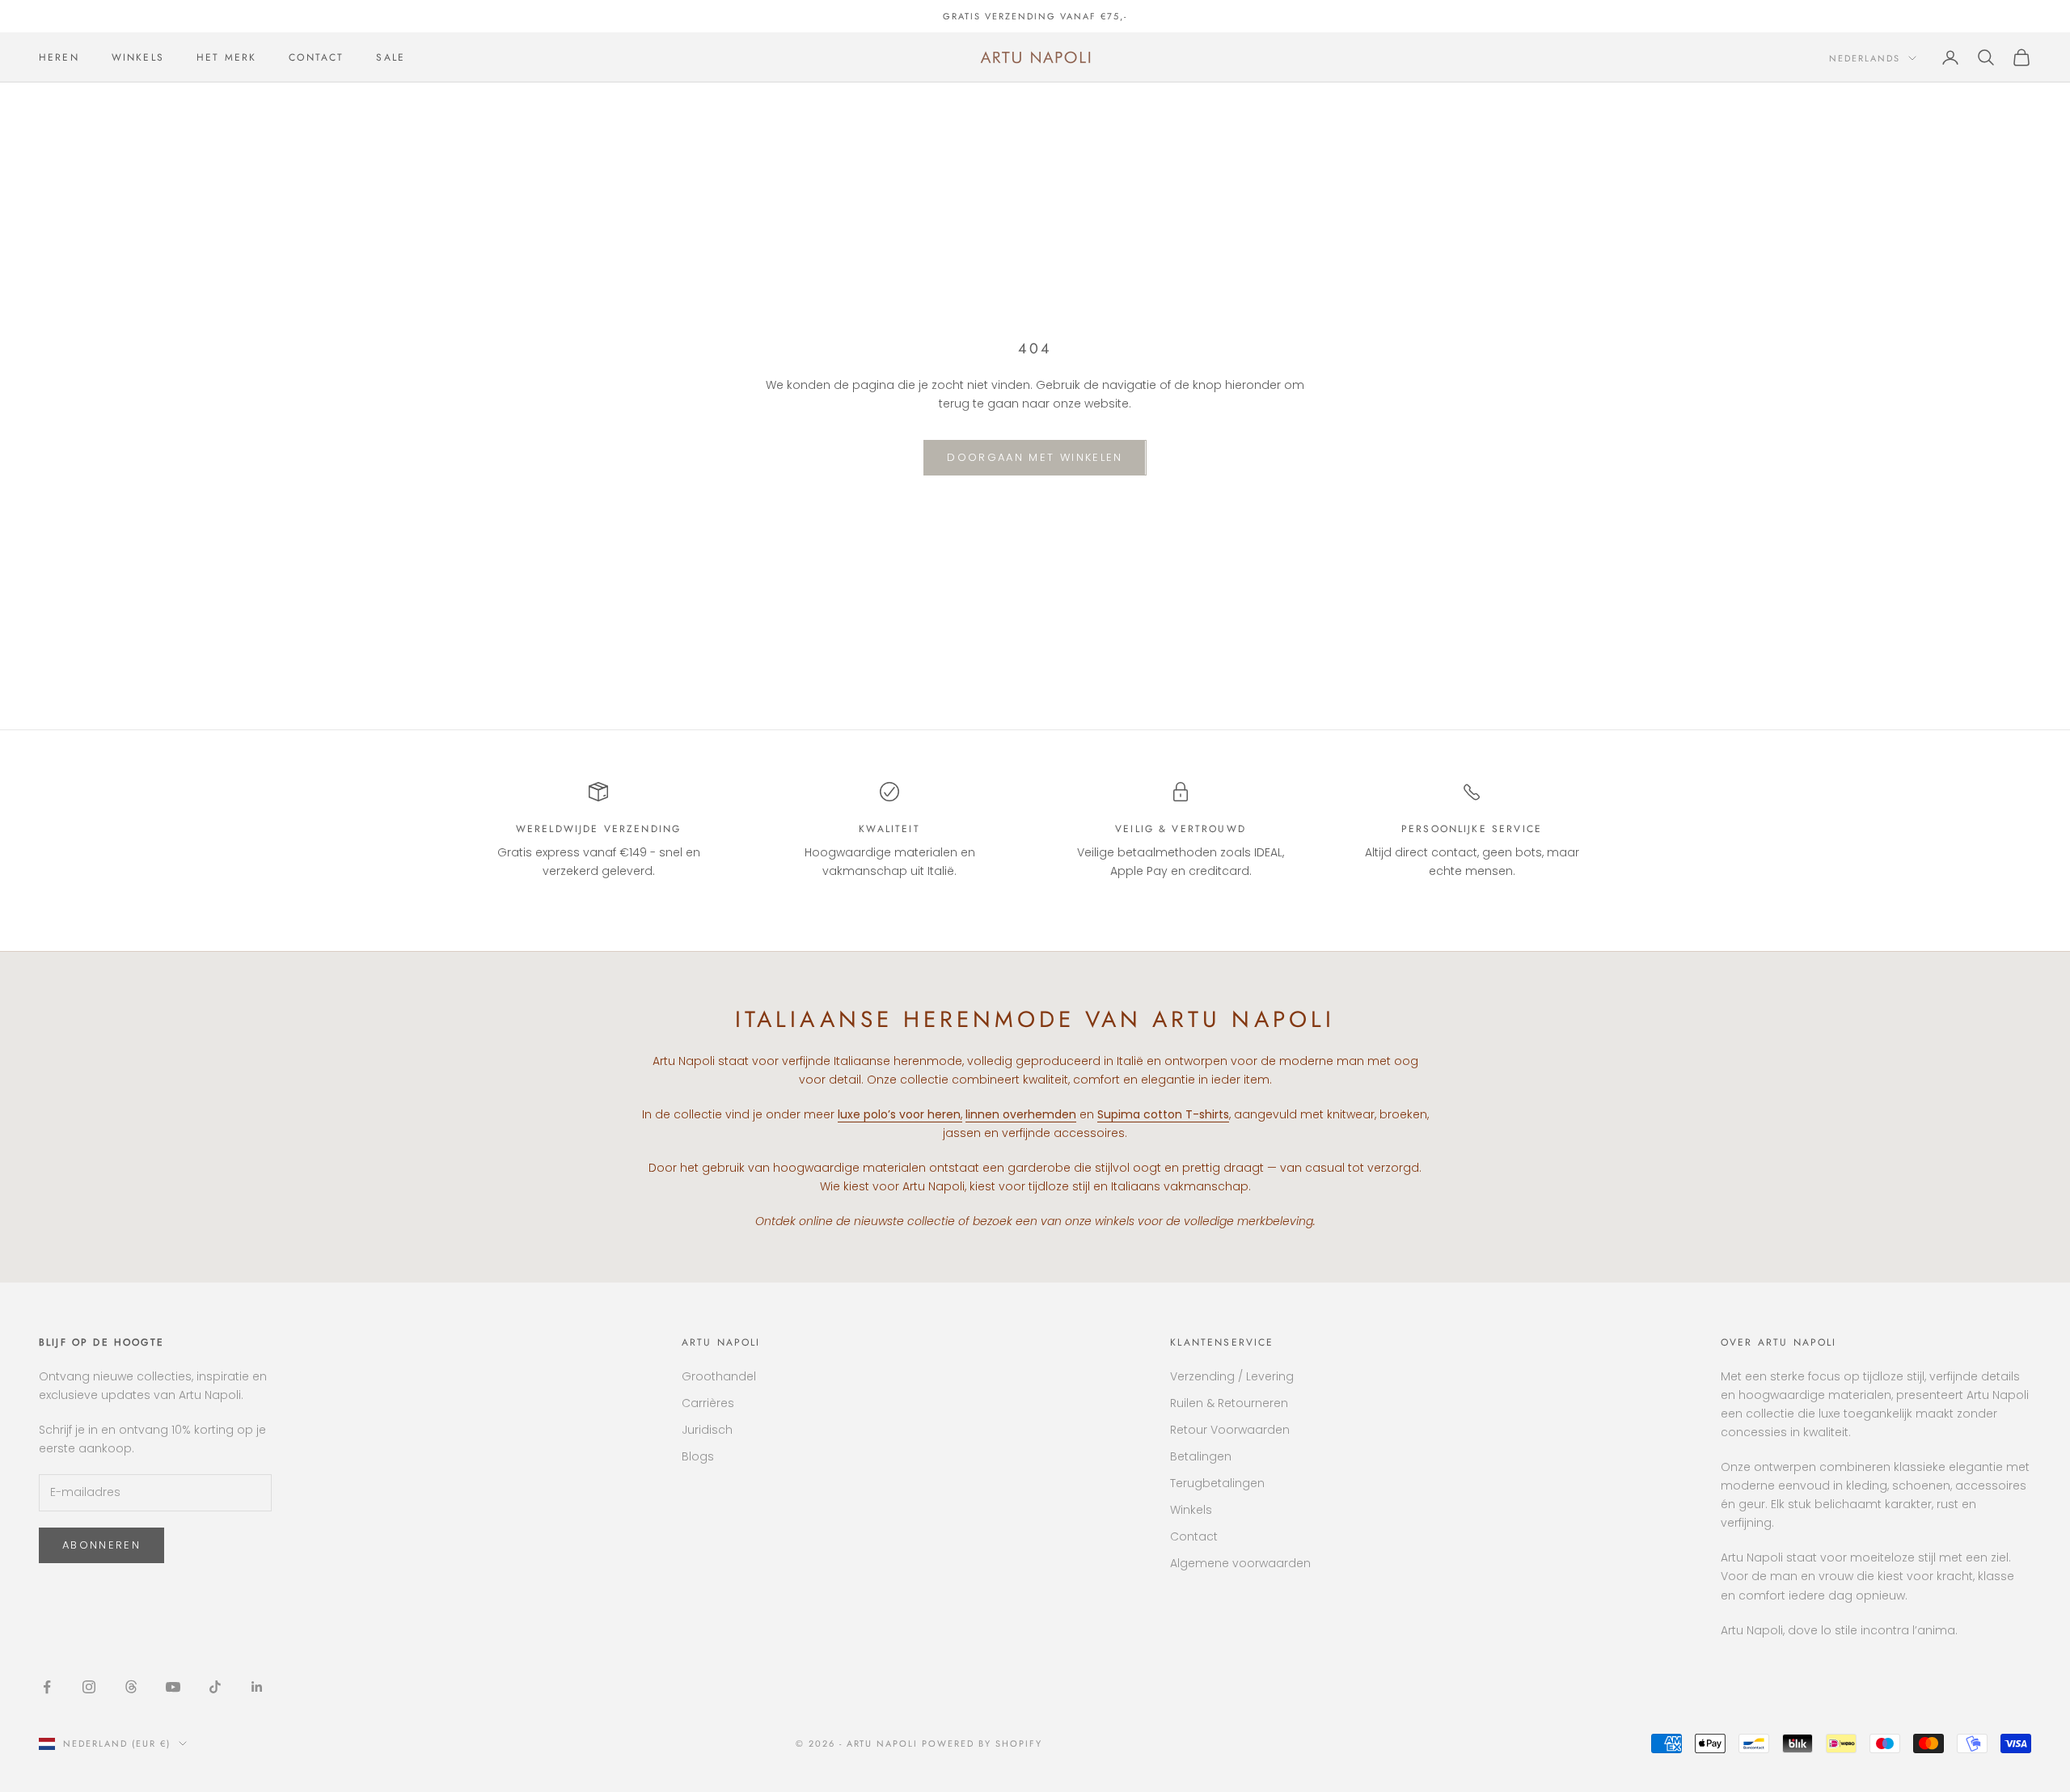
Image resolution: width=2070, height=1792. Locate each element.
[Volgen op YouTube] (173, 1687)
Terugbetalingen (1217, 1483)
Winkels (1191, 1510)
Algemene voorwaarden (1240, 1563)
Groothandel (719, 1376)
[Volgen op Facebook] (47, 1687)
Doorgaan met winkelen (1035, 457)
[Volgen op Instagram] (89, 1687)
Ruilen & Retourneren (1229, 1403)
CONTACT (316, 57)
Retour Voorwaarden (1230, 1430)
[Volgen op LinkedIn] (257, 1687)
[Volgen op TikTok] (215, 1687)
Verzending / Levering (1232, 1376)
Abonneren (101, 1545)
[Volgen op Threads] (131, 1687)
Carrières (708, 1403)
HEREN (59, 57)
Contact (1194, 1536)
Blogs (698, 1456)
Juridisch (707, 1430)
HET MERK (226, 57)
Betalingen (1201, 1456)
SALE (391, 57)
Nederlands (1865, 58)
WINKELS (138, 57)
